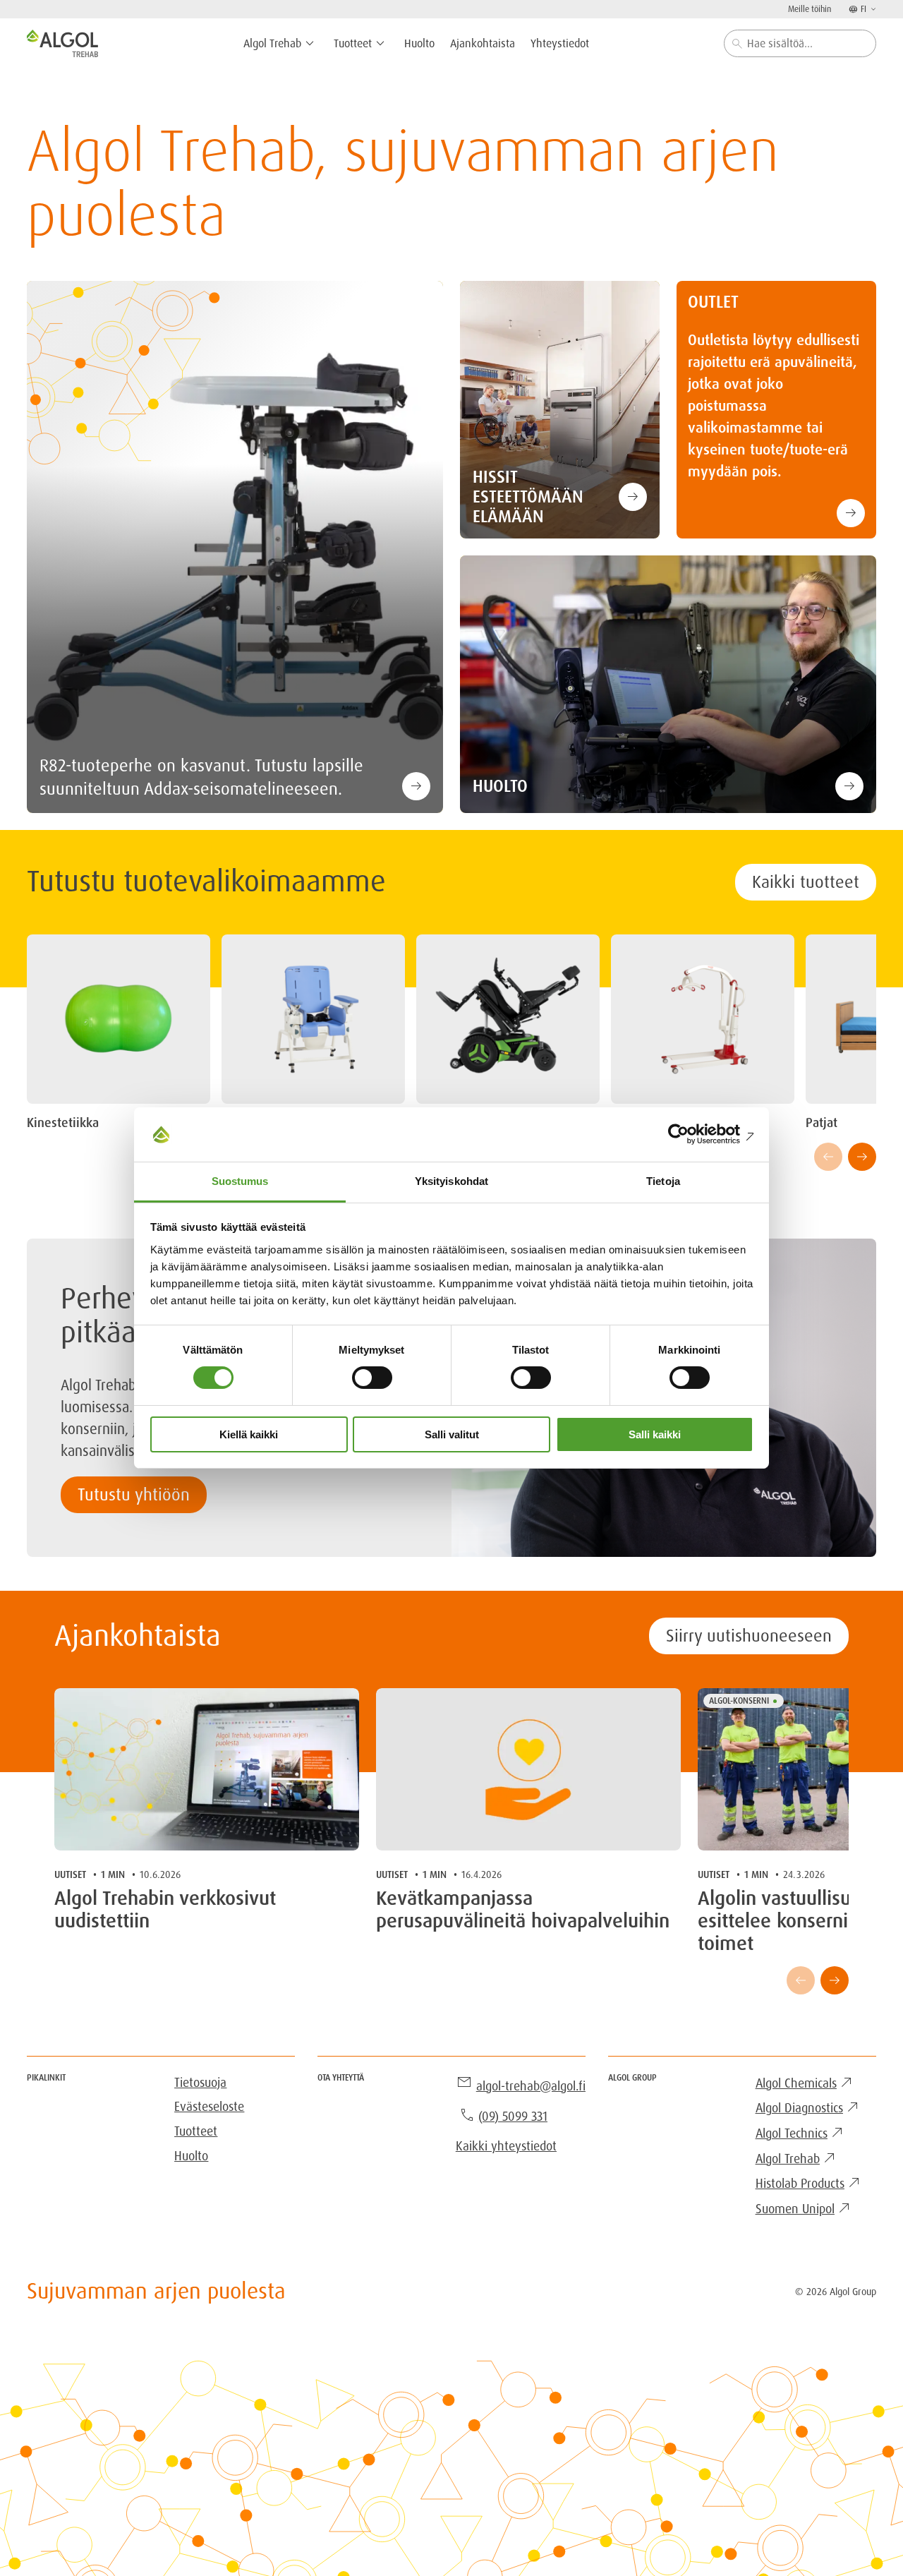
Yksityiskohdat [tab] (451, 1181)
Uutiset (70, 1874)
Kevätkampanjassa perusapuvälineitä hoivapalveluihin (523, 1910)
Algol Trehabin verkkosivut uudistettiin (165, 1910)
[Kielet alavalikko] (872, 9)
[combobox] (800, 43)
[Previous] (828, 1157)
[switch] (372, 1378)
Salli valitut (452, 1434)
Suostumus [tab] (240, 1181)
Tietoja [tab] (663, 1181)
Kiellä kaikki (249, 1434)
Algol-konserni (739, 1701)
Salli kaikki (655, 1434)
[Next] (862, 1157)
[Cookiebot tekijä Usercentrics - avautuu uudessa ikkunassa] (692, 1134)
